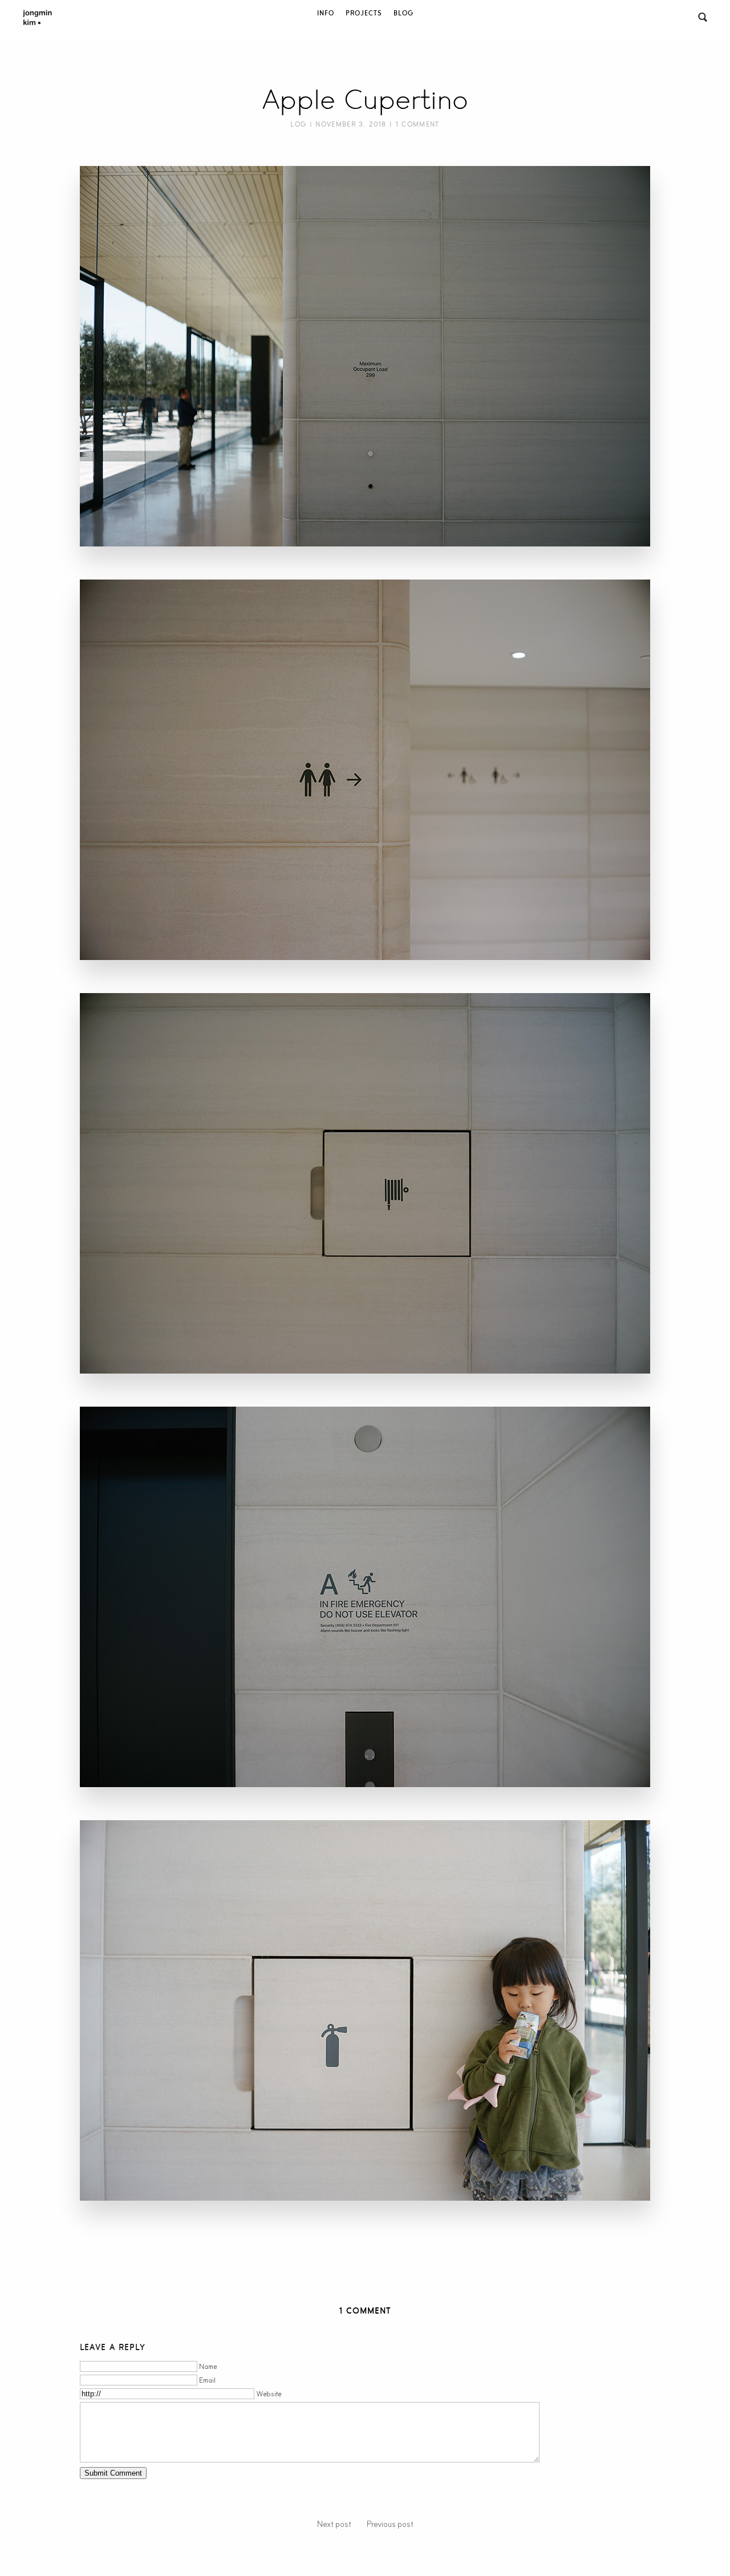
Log (298, 124)
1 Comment (418, 124)
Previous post (390, 2524)
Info (326, 13)
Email (207, 2380)
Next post (334, 2524)
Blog (403, 13)
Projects (364, 13)
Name (208, 2366)
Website (269, 2394)
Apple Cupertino (365, 100)
